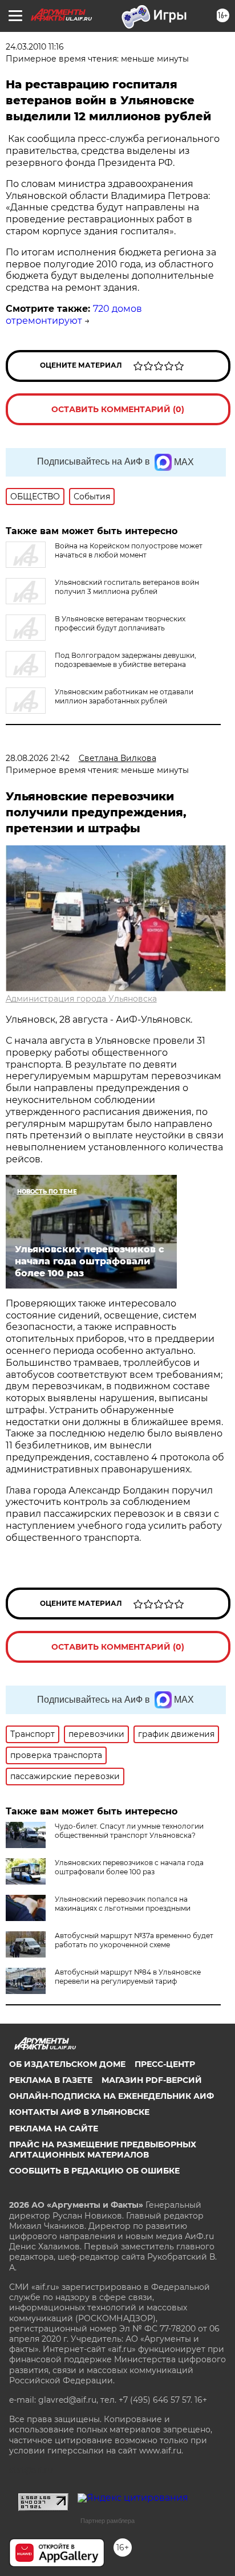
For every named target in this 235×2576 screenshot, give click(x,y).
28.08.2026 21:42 (38, 758)
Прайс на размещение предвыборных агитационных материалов (103, 2150)
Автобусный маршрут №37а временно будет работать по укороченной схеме (134, 1940)
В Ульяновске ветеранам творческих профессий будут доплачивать (120, 623)
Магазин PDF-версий (152, 2080)
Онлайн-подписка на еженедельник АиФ (112, 2096)
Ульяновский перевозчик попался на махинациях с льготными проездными (123, 1904)
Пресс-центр (165, 2064)
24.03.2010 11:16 (35, 47)
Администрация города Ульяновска (81, 999)
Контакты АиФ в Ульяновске (79, 2112)
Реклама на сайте (54, 2129)
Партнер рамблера (108, 2521)
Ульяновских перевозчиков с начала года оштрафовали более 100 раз (129, 1867)
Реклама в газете (51, 2080)
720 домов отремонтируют (74, 315)
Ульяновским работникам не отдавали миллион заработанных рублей (124, 696)
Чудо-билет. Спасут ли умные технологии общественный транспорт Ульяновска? (129, 1831)
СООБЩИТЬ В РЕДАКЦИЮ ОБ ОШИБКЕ (94, 2171)
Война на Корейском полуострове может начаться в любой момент (129, 550)
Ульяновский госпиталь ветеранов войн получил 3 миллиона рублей (127, 587)
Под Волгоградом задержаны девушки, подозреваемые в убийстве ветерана (125, 660)
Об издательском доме (67, 2064)
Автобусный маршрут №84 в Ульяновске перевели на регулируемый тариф (128, 1977)
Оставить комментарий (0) (118, 409)
